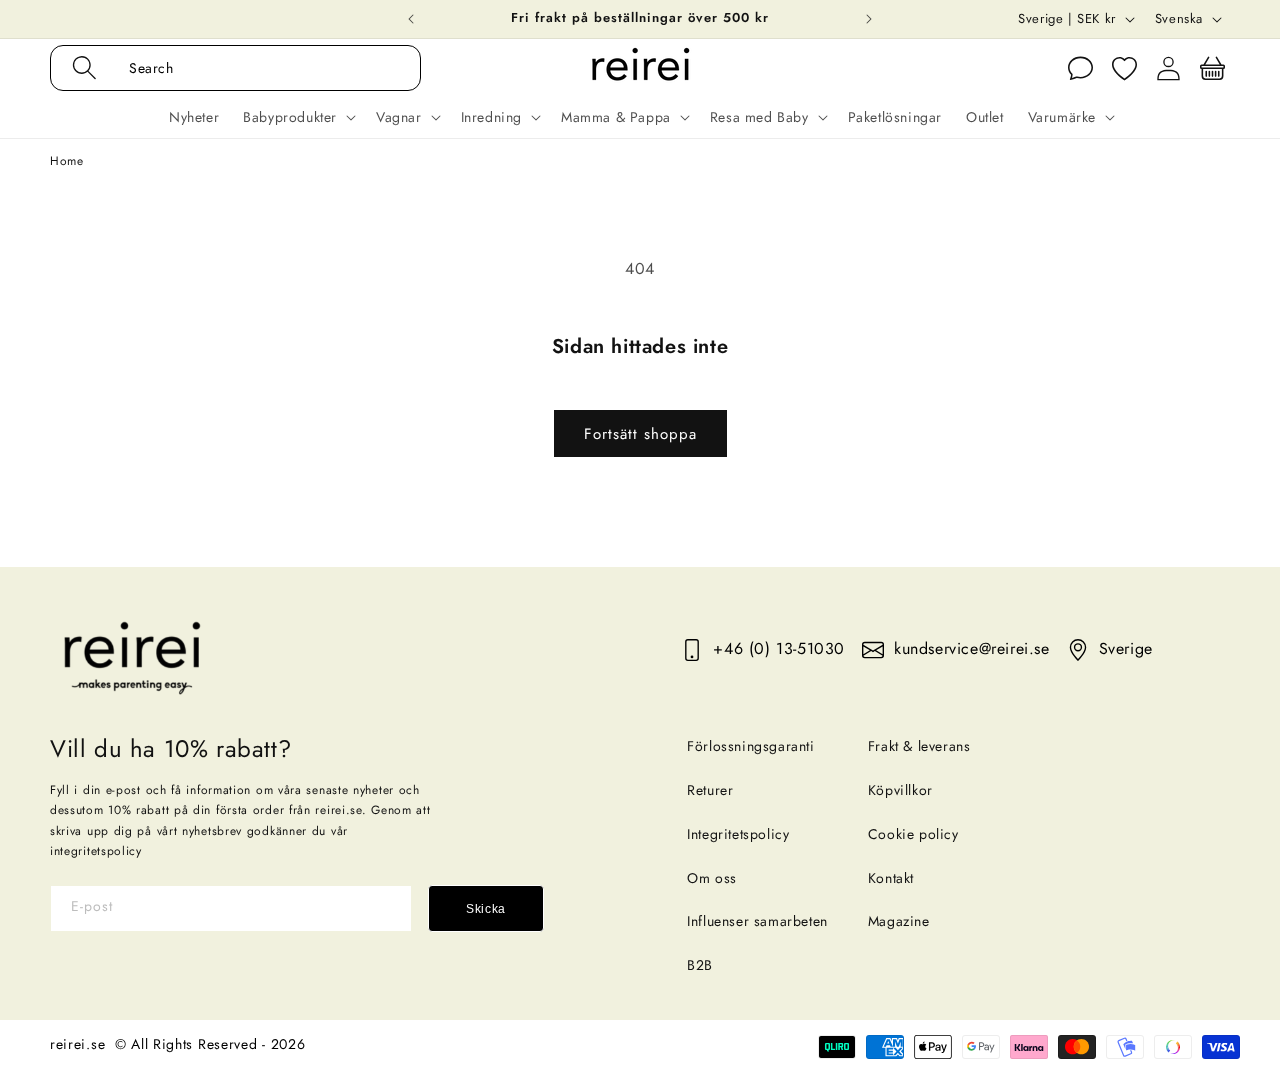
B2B (700, 965)
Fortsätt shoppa (640, 434)
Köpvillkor (900, 790)
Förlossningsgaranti (750, 746)
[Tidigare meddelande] (411, 19)
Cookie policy (913, 834)
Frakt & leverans (919, 746)
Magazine (899, 921)
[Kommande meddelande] (869, 19)
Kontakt (891, 878)
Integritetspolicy (738, 834)
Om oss (712, 878)
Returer (710, 790)
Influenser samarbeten (757, 921)
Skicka (486, 909)
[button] (256, 68)
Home (66, 161)
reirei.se (77, 1044)
